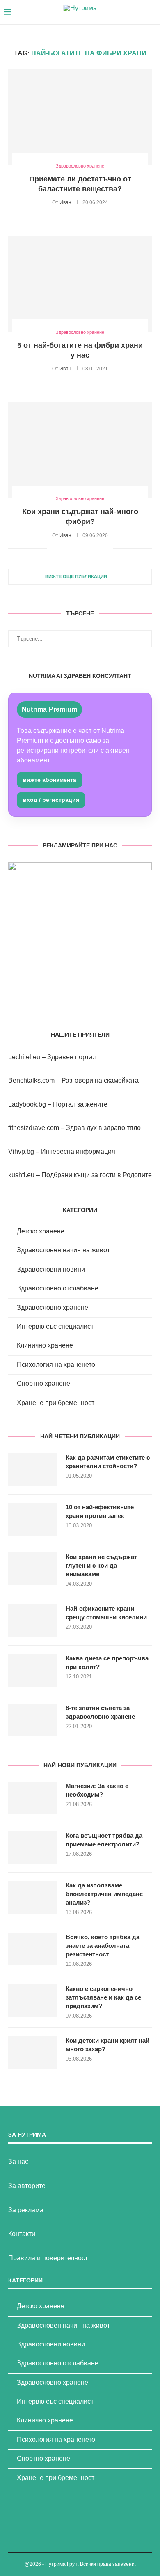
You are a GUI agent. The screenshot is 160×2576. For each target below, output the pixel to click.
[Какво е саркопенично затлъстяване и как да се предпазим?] (33, 2001)
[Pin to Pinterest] (81, 216)
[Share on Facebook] (64, 216)
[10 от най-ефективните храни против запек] (33, 1519)
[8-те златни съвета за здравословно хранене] (33, 1720)
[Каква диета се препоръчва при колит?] (33, 1670)
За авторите (27, 2186)
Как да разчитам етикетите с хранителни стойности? (108, 1462)
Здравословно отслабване (58, 1288)
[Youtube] (131, 12)
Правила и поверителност (48, 2258)
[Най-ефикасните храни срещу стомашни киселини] (33, 1621)
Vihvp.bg (21, 1151)
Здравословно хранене (53, 1308)
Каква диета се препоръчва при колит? (107, 1662)
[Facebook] (122, 12)
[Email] (139, 12)
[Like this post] (54, 216)
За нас (18, 2162)
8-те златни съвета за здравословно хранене (100, 1712)
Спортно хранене (43, 1383)
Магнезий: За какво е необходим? (97, 1790)
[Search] (152, 12)
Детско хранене (41, 1231)
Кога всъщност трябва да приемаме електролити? (104, 1840)
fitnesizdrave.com (34, 1128)
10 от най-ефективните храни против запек (100, 1511)
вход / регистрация (51, 800)
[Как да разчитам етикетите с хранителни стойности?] (33, 1469)
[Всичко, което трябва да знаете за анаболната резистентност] (33, 1949)
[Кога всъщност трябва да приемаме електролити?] (33, 1848)
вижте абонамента (50, 780)
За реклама (26, 2210)
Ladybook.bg (27, 1104)
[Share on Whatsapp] (98, 216)
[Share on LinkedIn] (90, 216)
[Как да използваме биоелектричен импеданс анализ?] (33, 1897)
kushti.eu (21, 1175)
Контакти (22, 2234)
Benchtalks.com (31, 1080)
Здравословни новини (51, 1269)
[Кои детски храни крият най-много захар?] (33, 2053)
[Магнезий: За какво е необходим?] (33, 1798)
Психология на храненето (56, 1365)
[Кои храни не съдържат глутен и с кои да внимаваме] (33, 1569)
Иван (65, 202)
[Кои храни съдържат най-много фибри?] (80, 450)
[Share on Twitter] (72, 216)
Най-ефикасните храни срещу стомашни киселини (106, 1613)
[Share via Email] (107, 216)
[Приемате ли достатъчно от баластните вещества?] (80, 117)
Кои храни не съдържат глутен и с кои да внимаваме (101, 1565)
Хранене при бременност (56, 1403)
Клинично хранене (45, 1345)
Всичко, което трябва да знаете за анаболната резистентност (103, 1946)
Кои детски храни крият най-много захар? (109, 2045)
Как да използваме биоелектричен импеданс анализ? (104, 1894)
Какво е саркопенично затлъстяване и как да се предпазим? (103, 1997)
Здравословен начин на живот (63, 1250)
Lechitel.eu (24, 1057)
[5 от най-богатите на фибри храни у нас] (80, 284)
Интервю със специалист (55, 1326)
